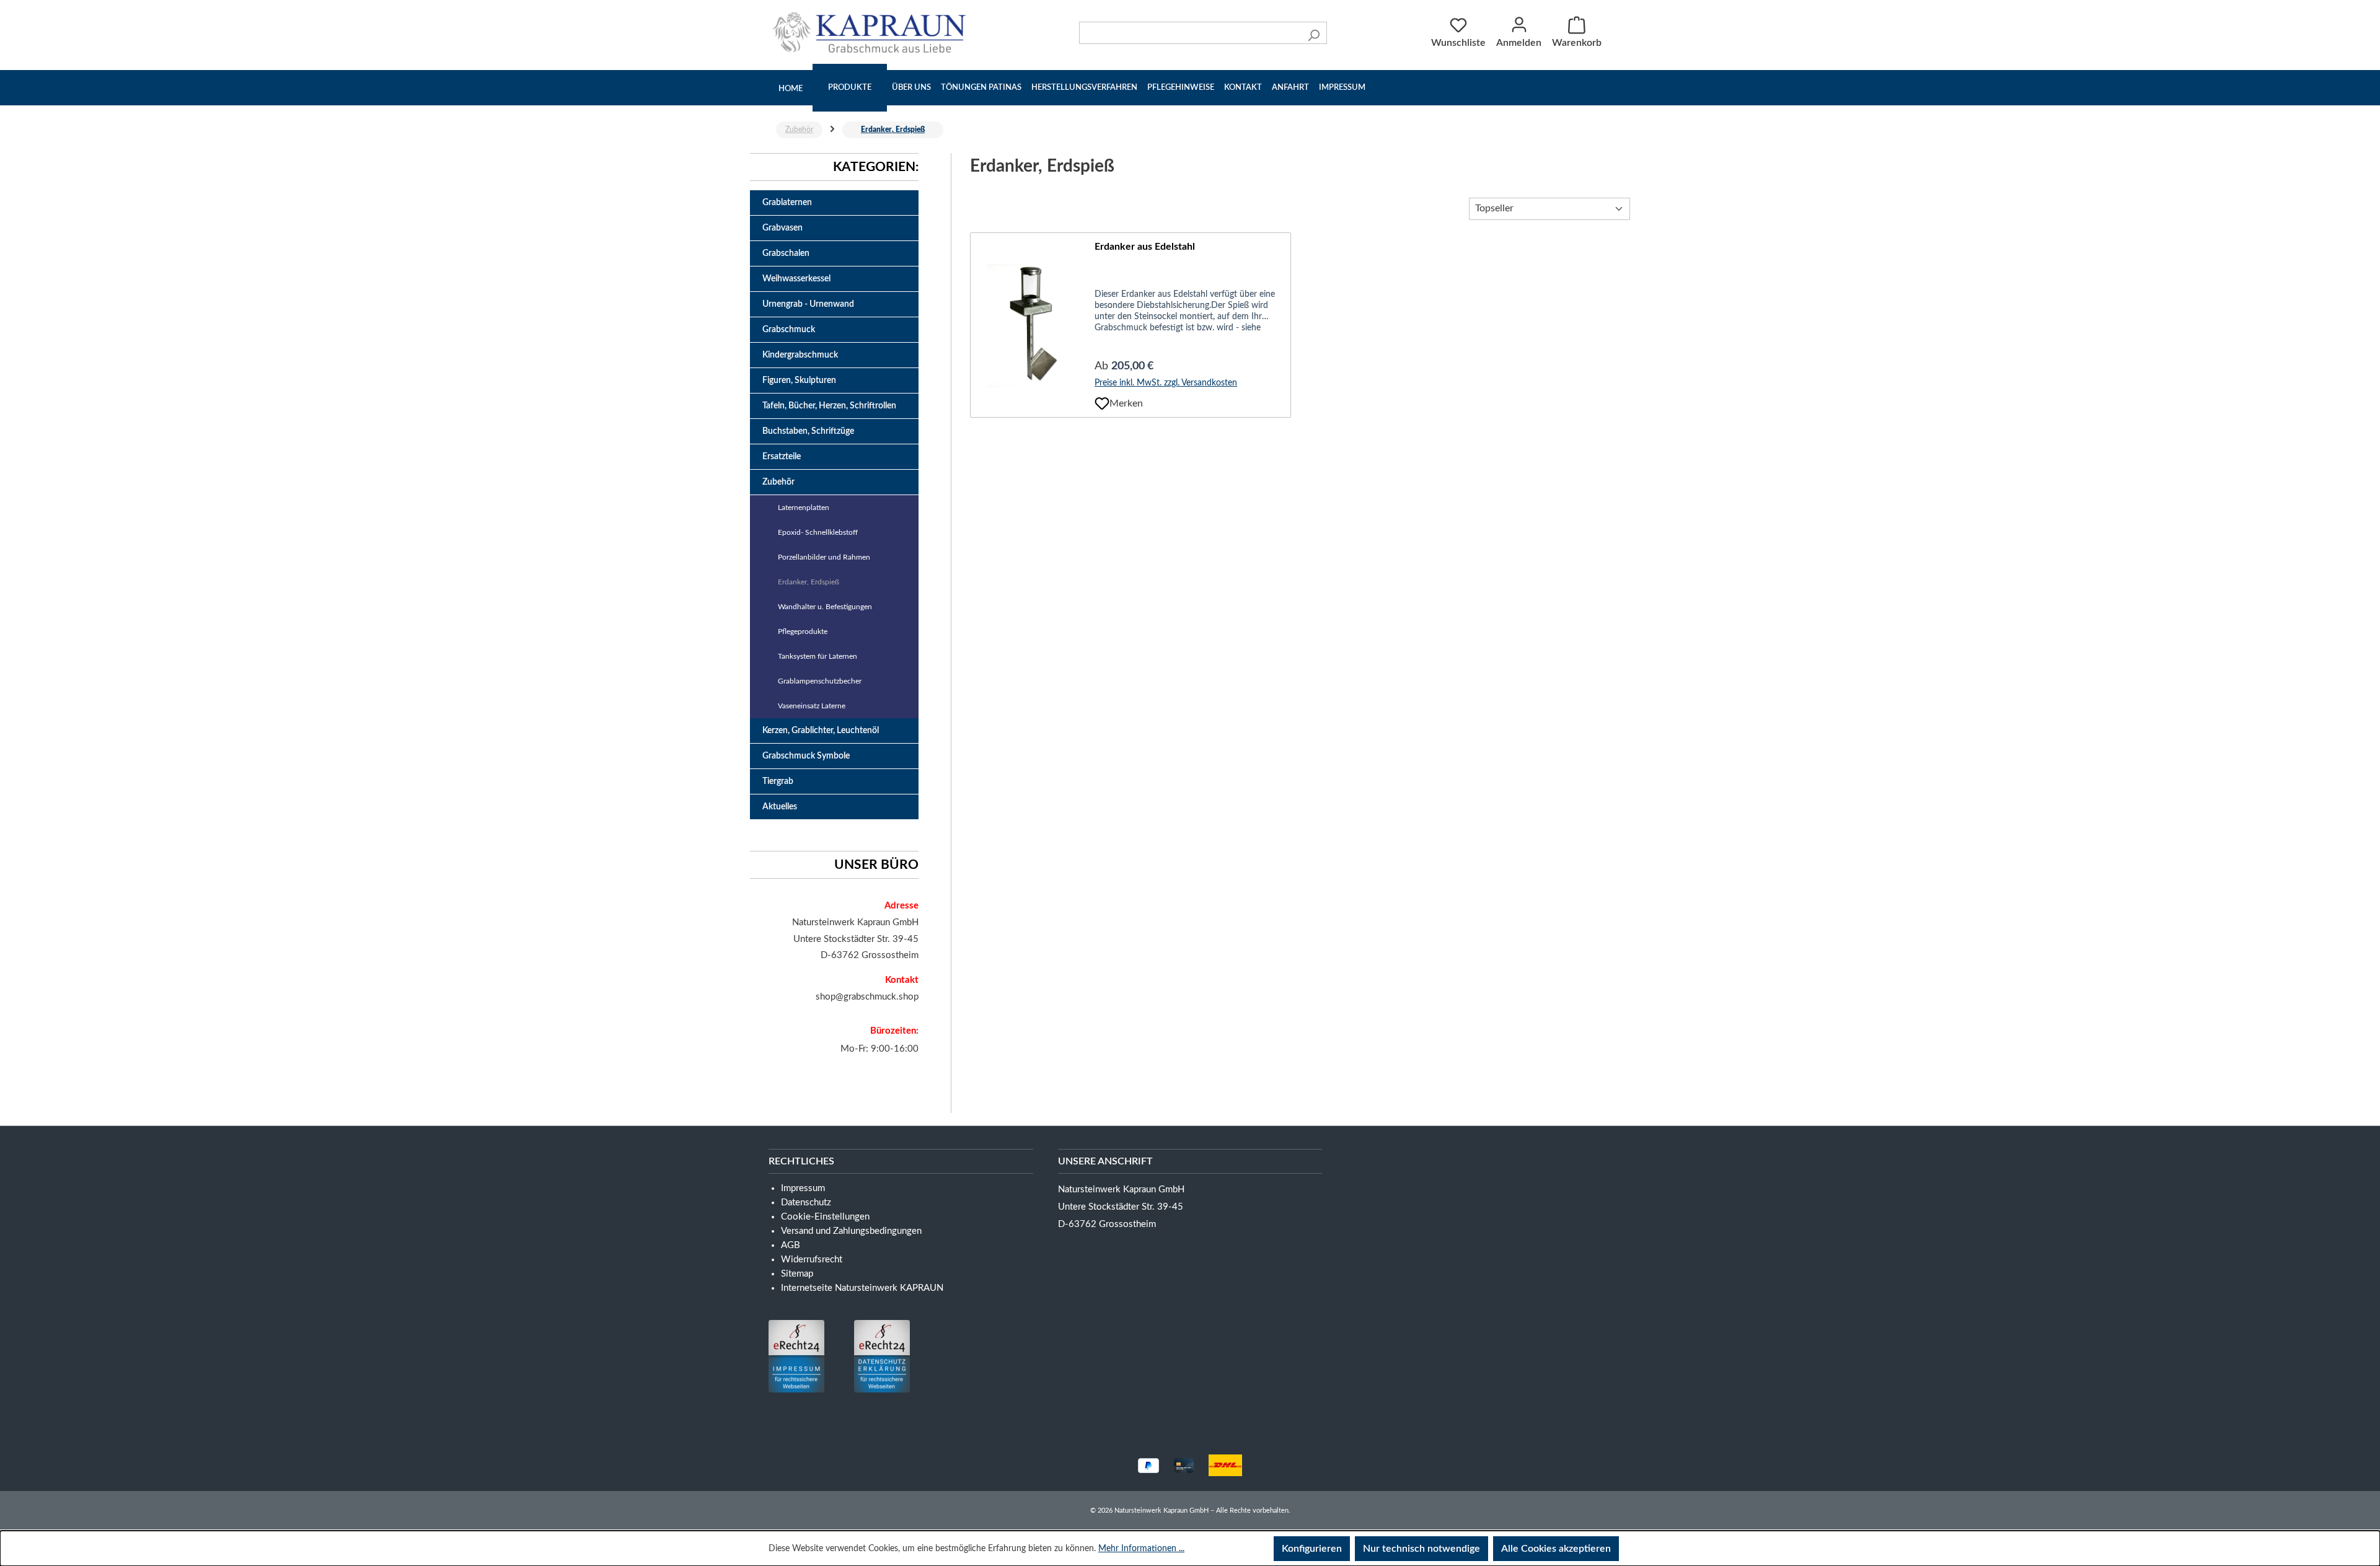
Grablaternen (787, 203)
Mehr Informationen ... (1141, 1549)
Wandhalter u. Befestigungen (825, 607)
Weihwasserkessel (796, 279)
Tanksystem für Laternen (818, 656)
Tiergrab (778, 781)
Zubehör (778, 482)
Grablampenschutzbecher (820, 681)
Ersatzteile (782, 457)
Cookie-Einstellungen (825, 1217)
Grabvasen (782, 228)
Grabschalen (786, 253)
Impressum (1342, 88)
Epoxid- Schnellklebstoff (818, 532)
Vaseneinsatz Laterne (812, 706)
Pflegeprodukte (803, 631)
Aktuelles (780, 807)
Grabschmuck (789, 330)
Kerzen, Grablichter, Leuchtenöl (821, 731)
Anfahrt (1290, 88)
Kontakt (1243, 88)
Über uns (911, 88)
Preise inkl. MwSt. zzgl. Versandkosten (1166, 383)
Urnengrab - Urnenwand (808, 304)
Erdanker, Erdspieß (809, 582)
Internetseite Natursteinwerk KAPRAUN (862, 1288)
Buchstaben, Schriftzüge (808, 431)
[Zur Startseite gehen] (872, 32)
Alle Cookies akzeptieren (1556, 1549)
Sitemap (797, 1274)
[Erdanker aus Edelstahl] (1033, 326)
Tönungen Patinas (981, 88)
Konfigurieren (1312, 1549)
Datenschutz (806, 1203)
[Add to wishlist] (1102, 403)
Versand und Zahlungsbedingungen (851, 1231)
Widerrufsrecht (812, 1260)
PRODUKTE (850, 88)
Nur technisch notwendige (1421, 1549)
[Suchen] (1314, 33)
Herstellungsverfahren (1084, 88)
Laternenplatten (804, 508)
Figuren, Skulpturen (799, 381)
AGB (791, 1245)
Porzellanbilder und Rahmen (824, 557)
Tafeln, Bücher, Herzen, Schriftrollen (829, 406)
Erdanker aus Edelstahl (1145, 247)
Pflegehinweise (1181, 88)
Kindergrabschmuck (800, 355)
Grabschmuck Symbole (806, 756)
